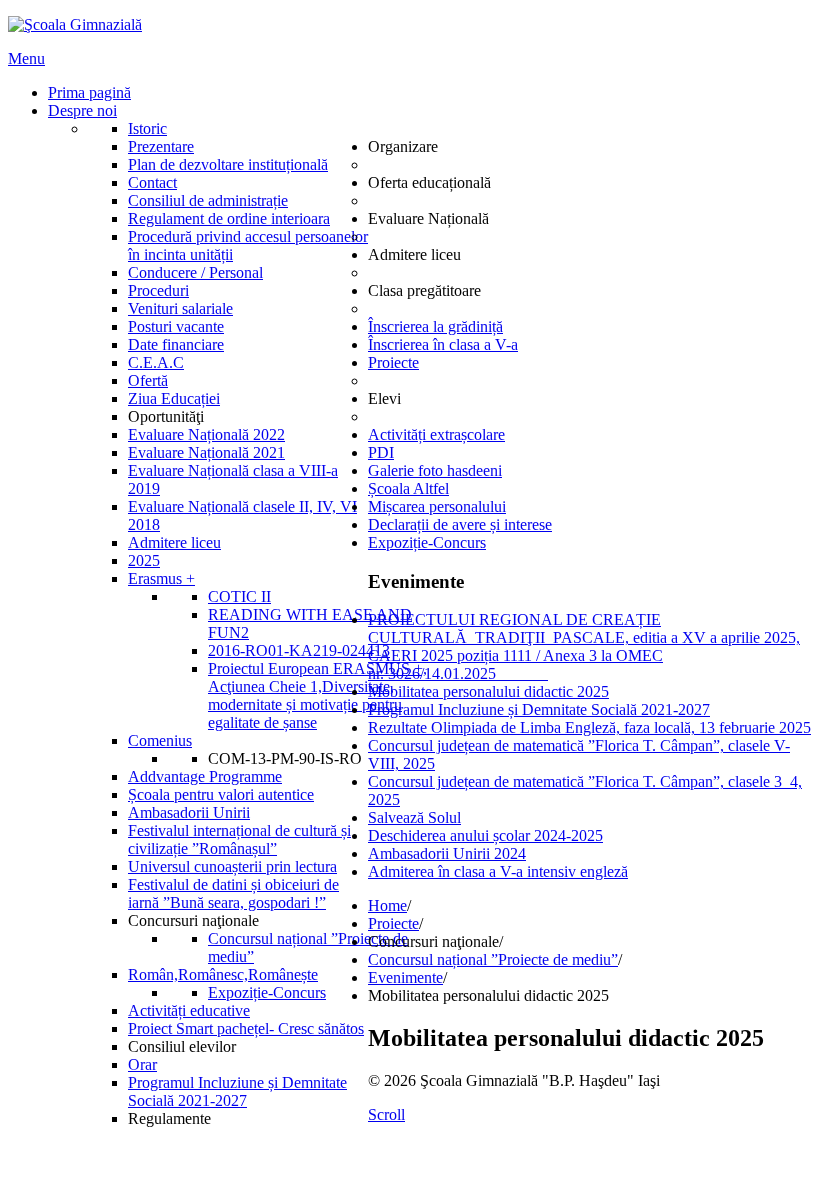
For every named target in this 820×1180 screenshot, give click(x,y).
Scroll (386, 1114)
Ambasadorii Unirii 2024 (447, 853)
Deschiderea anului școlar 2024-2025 (485, 835)
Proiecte (393, 923)
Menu (26, 58)
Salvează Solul (414, 817)
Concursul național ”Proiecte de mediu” (493, 959)
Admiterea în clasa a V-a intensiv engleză (498, 871)
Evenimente (405, 977)
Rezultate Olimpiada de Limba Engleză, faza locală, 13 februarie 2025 (589, 727)
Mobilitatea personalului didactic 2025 (488, 691)
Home (387, 905)
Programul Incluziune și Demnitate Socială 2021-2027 (539, 709)
